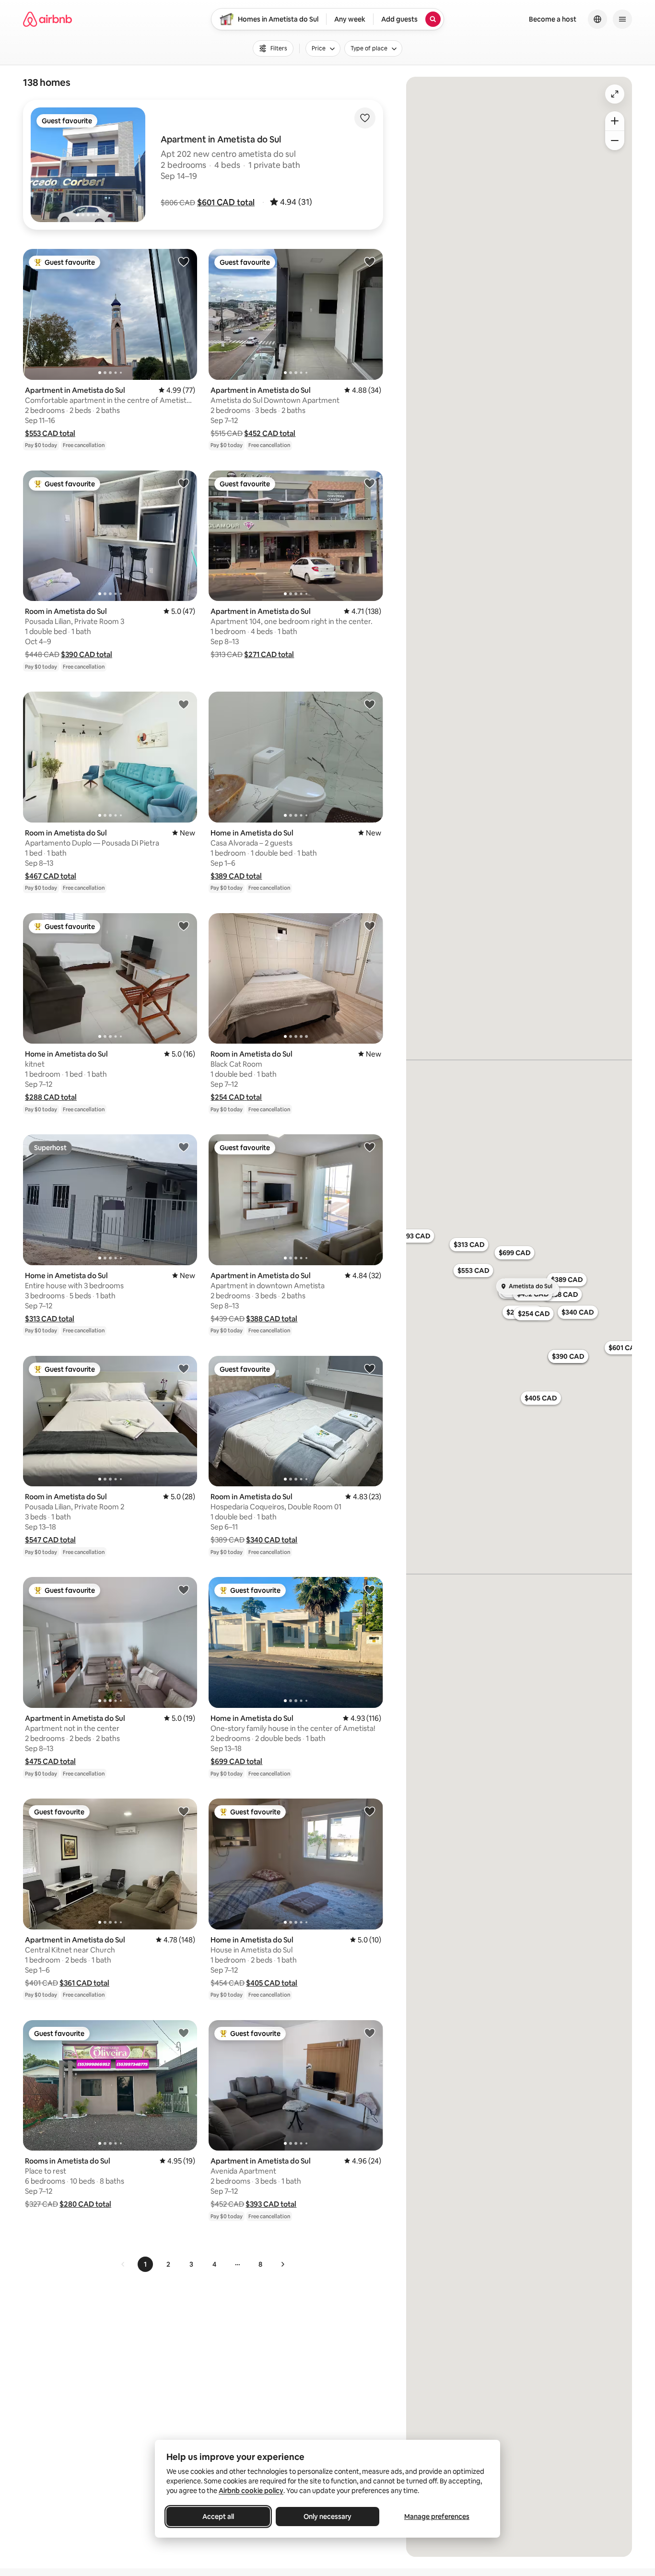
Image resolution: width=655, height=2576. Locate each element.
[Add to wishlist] (365, 118)
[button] (226, 202)
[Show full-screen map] (615, 94)
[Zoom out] (615, 141)
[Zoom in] (615, 121)
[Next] (282, 2264)
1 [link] (145, 2264)
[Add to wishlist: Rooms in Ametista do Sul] (184, 2033)
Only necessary (327, 2517)
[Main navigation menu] (622, 19)
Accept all (218, 2517)
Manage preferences (437, 2517)
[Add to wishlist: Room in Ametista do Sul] (184, 483)
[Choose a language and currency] (597, 19)
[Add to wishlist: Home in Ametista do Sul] (370, 704)
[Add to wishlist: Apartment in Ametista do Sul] (184, 261)
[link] (123, 2264)
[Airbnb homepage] (47, 19)
